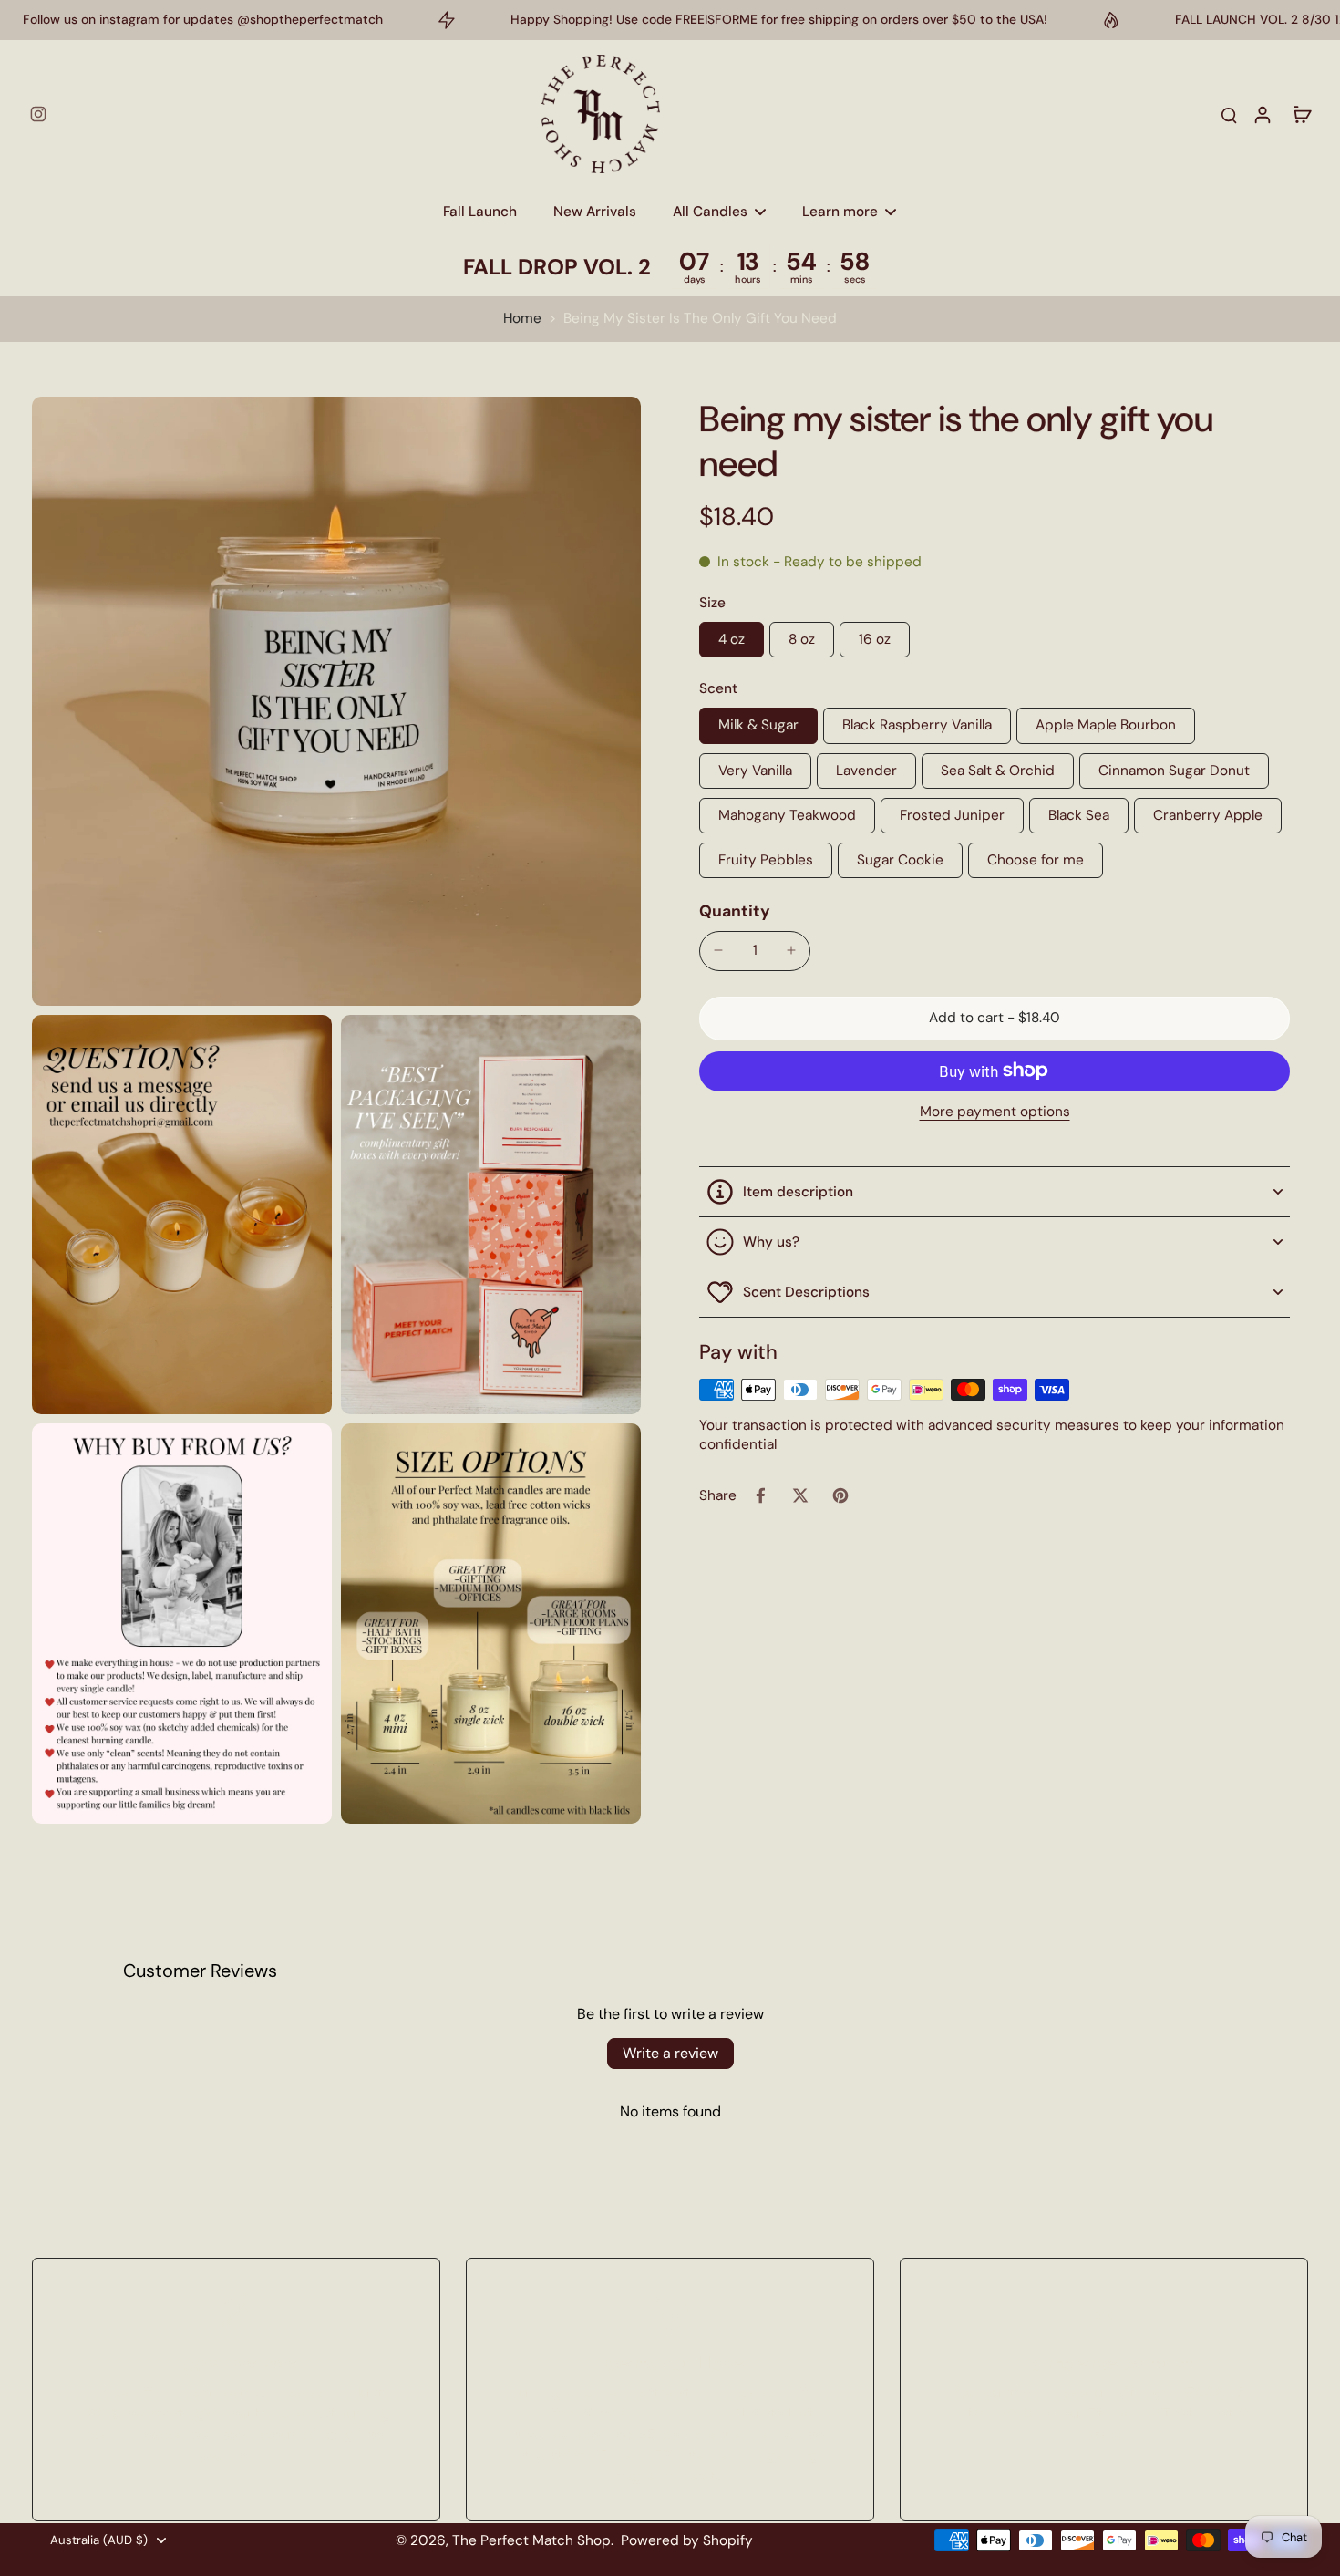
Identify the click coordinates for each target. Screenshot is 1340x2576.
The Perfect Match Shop (531, 2540)
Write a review (670, 2053)
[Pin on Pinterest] (840, 1495)
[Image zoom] (336, 701)
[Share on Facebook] (760, 1495)
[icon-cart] (1302, 114)
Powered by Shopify (687, 2540)
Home (522, 318)
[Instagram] (38, 114)
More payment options (995, 1112)
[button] (995, 1018)
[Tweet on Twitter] (800, 1495)
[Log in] (1262, 114)
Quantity (735, 911)
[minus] (718, 950)
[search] (1229, 114)
